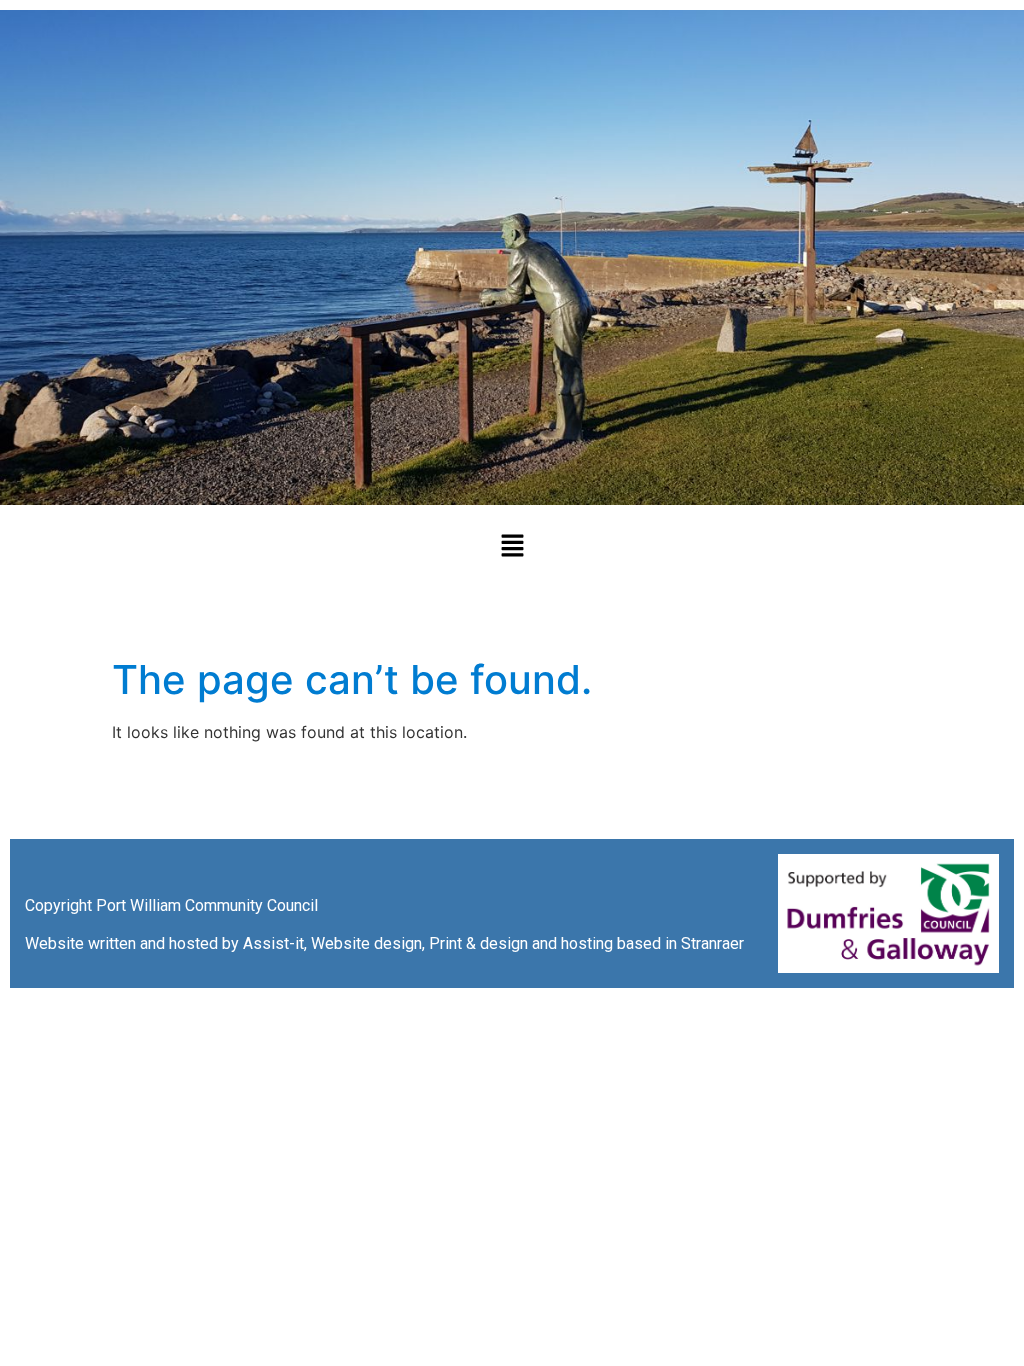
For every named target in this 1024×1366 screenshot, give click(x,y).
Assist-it (273, 943)
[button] (512, 546)
